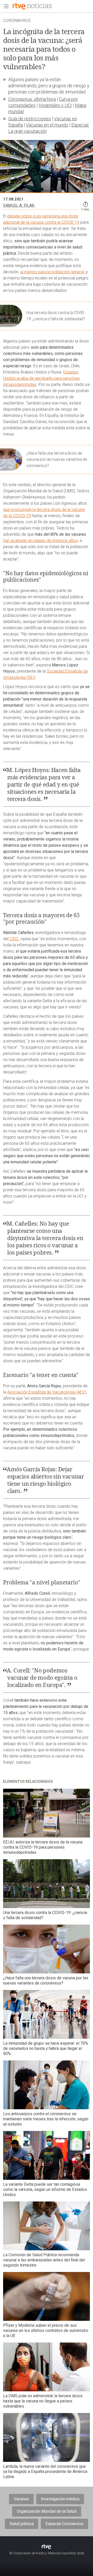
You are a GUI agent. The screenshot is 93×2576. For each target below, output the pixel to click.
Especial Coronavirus (64, 2524)
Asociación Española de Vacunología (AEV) (47, 1392)
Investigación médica (60, 2499)
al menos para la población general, (53, 272)
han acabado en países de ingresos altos (40, 540)
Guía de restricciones (30, 119)
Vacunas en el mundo (47, 125)
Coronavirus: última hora (32, 99)
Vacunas (21, 2499)
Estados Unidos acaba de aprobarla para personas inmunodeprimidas (41, 378)
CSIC (14, 939)
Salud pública (22, 2524)
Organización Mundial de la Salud (47, 2511)
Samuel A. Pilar (19, 205)
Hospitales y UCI (55, 105)
